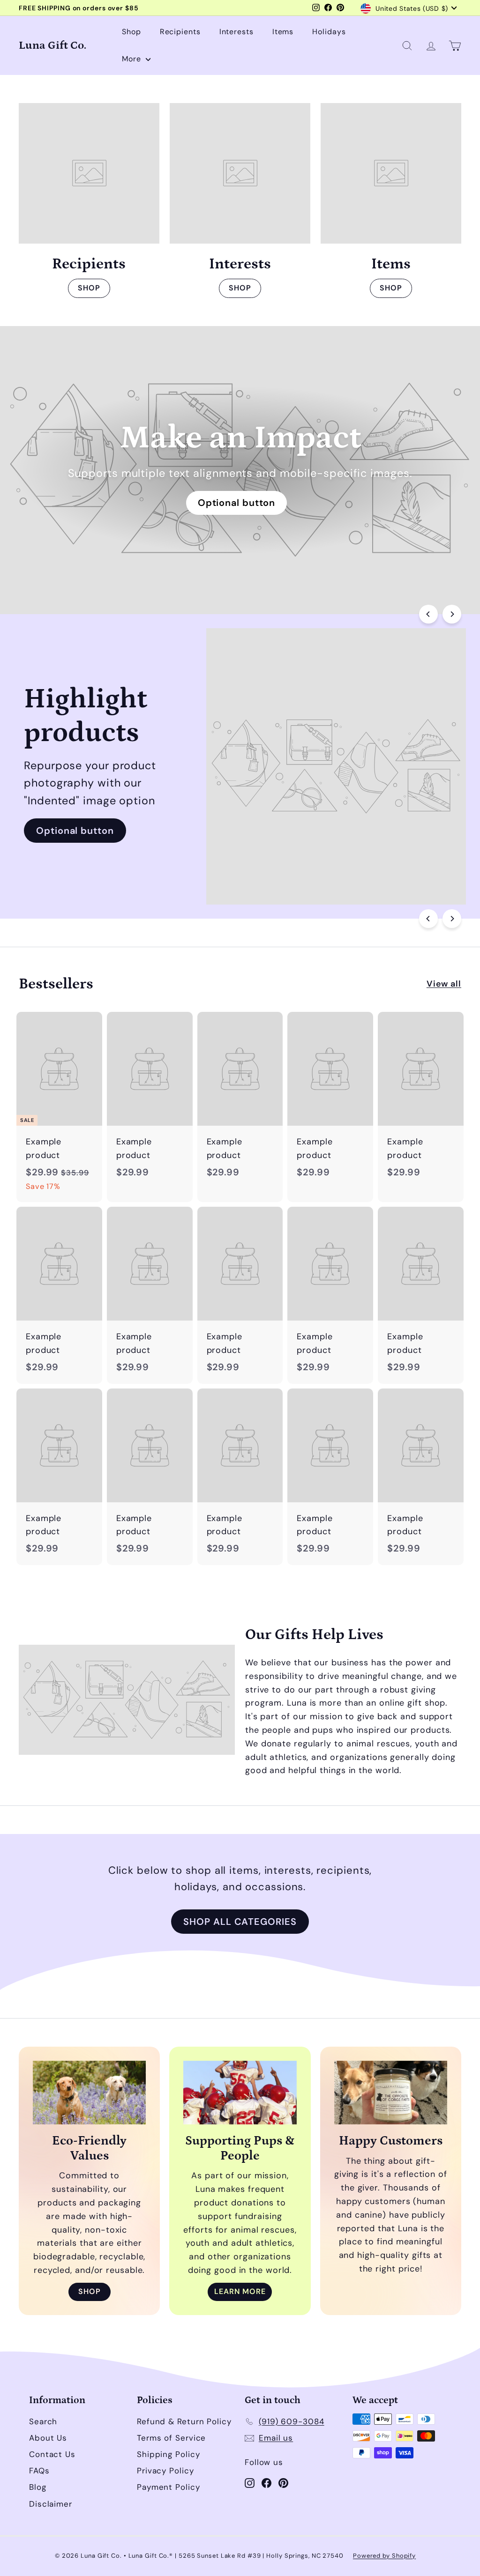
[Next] (452, 614)
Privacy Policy (165, 2471)
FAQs (39, 2471)
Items (283, 32)
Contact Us (52, 2454)
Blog (38, 2487)
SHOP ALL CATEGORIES (240, 1922)
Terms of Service (171, 2438)
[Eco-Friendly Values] (89, 2093)
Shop (131, 32)
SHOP (89, 288)
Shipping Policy (169, 2454)
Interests (236, 32)
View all (444, 984)
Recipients (180, 32)
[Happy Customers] (391, 2093)
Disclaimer (51, 2504)
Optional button (237, 503)
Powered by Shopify (384, 2556)
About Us (48, 2438)
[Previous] (428, 614)
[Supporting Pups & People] (240, 2093)
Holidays (329, 32)
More (133, 59)
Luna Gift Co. (52, 45)
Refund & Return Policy (184, 2421)
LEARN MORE (240, 2291)
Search (43, 2421)
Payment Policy (169, 2487)
